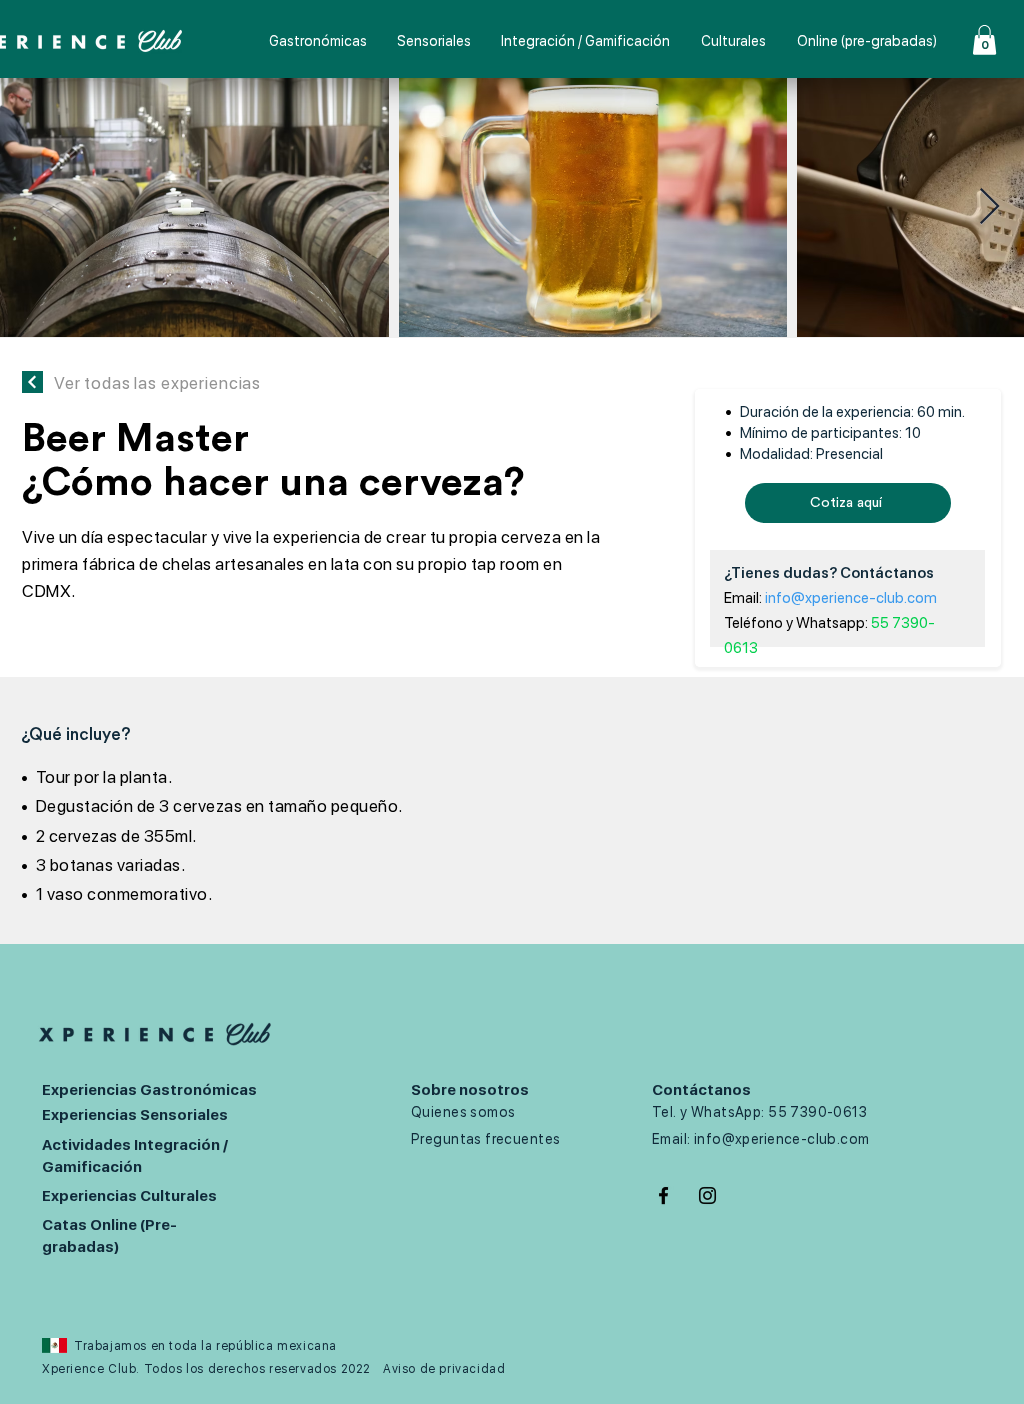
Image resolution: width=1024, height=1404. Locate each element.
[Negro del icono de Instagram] (707, 1195)
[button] (984, 40)
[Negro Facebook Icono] (663, 1195)
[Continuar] (32, 382)
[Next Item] (989, 207)
